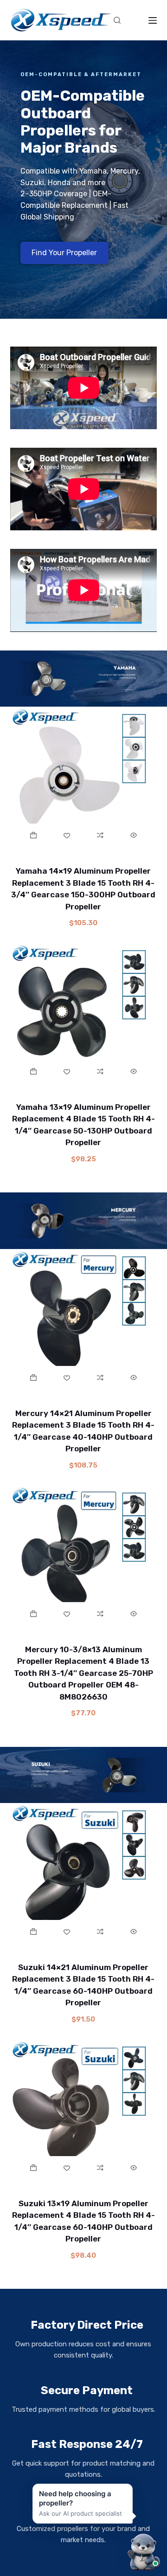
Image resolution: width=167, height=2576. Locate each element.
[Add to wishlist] (67, 835)
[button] (34, 835)
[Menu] (153, 20)
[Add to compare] (100, 835)
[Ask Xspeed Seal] (143, 2551)
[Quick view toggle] (134, 835)
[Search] (117, 20)
